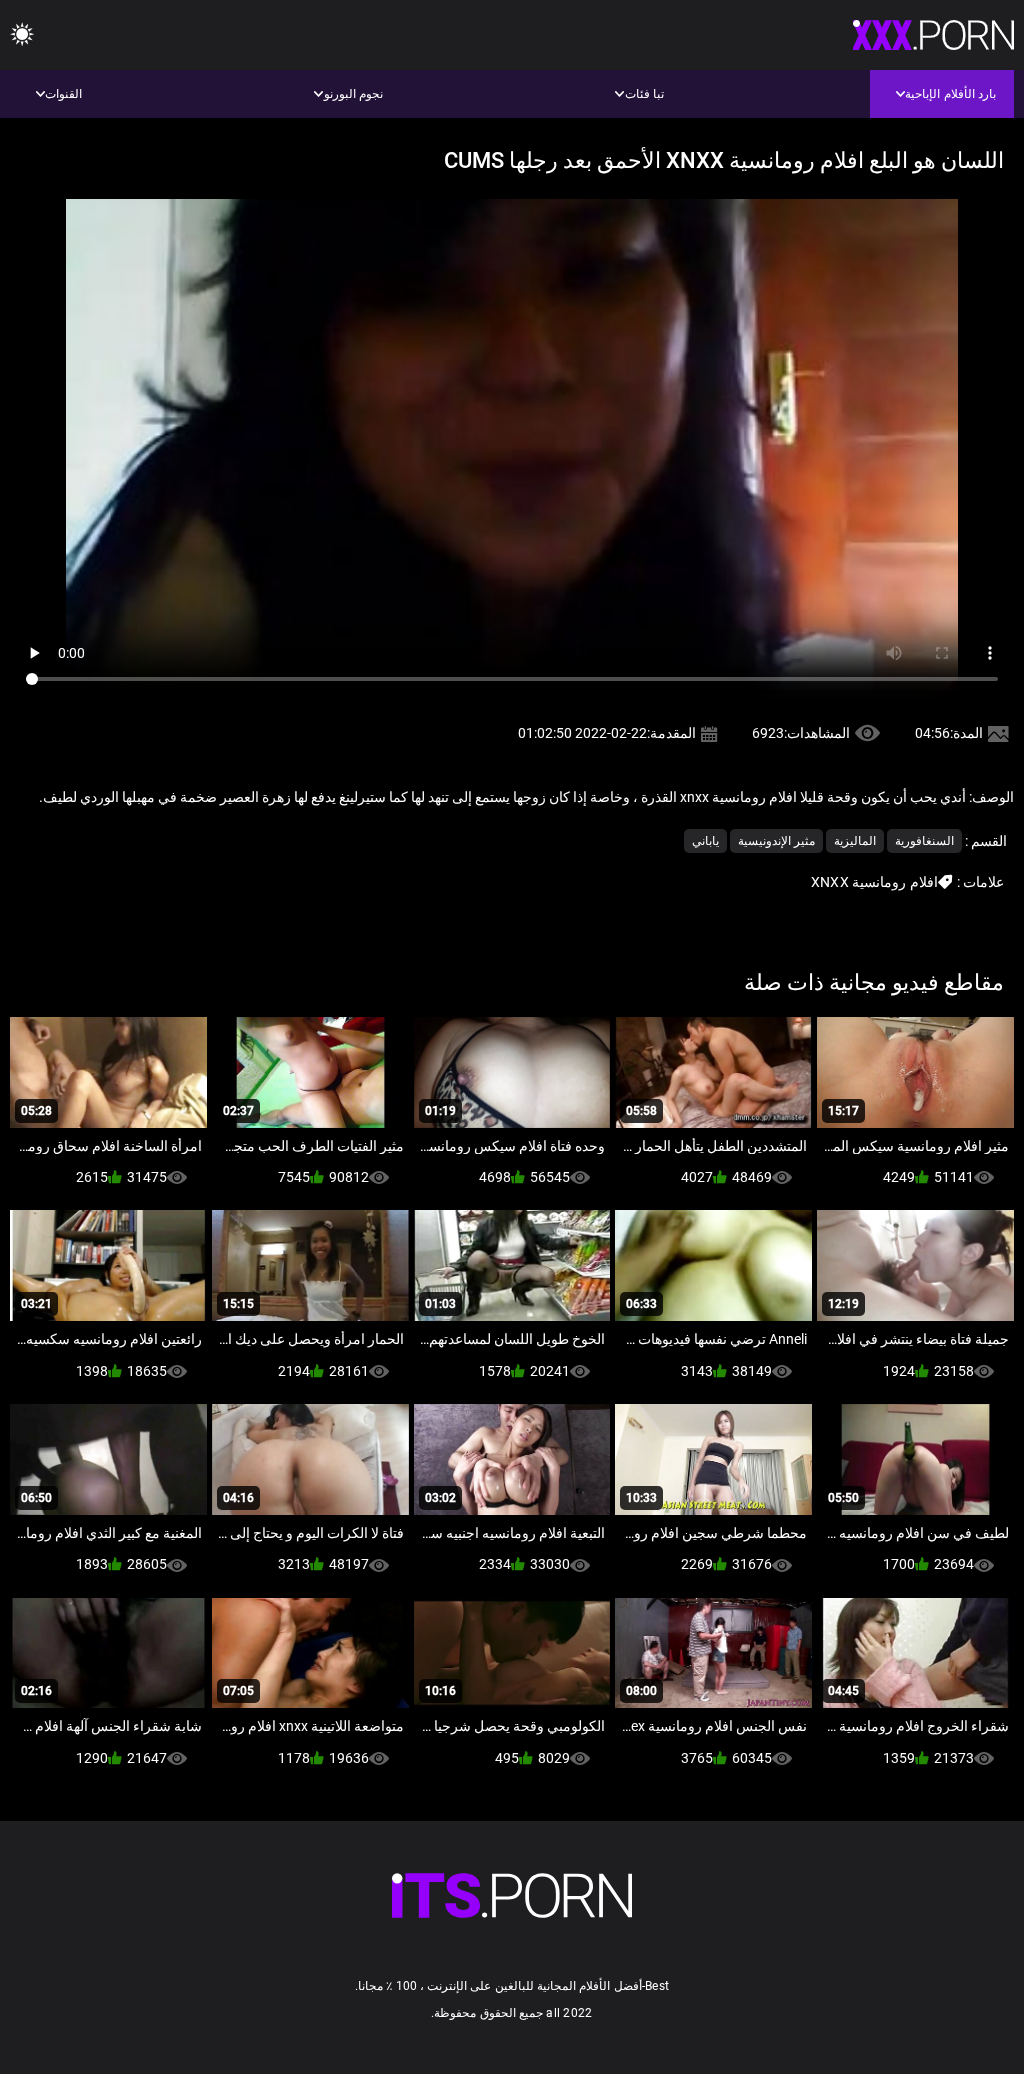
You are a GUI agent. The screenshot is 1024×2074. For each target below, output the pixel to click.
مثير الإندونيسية (776, 841)
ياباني (705, 841)
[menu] (22, 35)
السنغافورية (924, 841)
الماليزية (855, 841)
